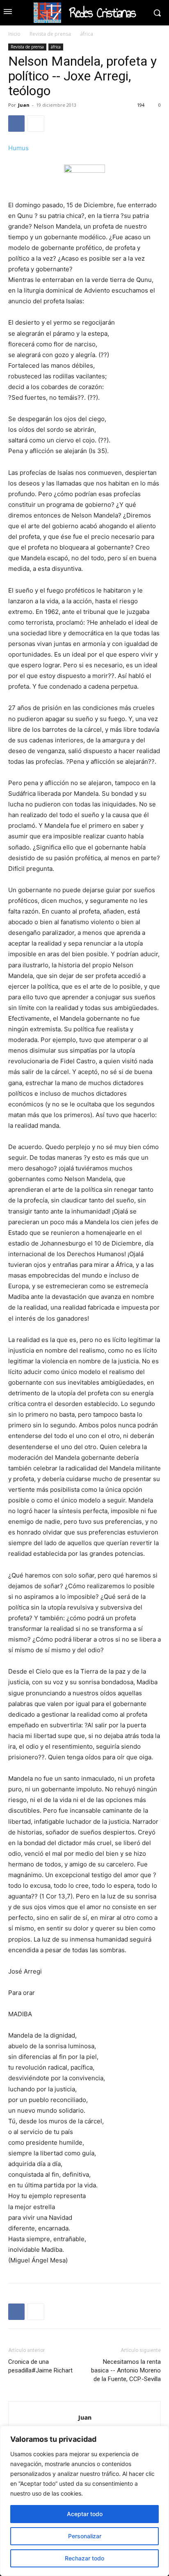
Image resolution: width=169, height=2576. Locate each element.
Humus (18, 148)
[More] (36, 124)
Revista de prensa (50, 34)
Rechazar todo (84, 2558)
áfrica (87, 34)
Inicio (14, 34)
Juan (24, 105)
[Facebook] (16, 124)
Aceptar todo (85, 2514)
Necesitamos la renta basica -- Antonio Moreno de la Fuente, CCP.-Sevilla (126, 2370)
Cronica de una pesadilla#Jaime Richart (40, 2366)
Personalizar (85, 2536)
